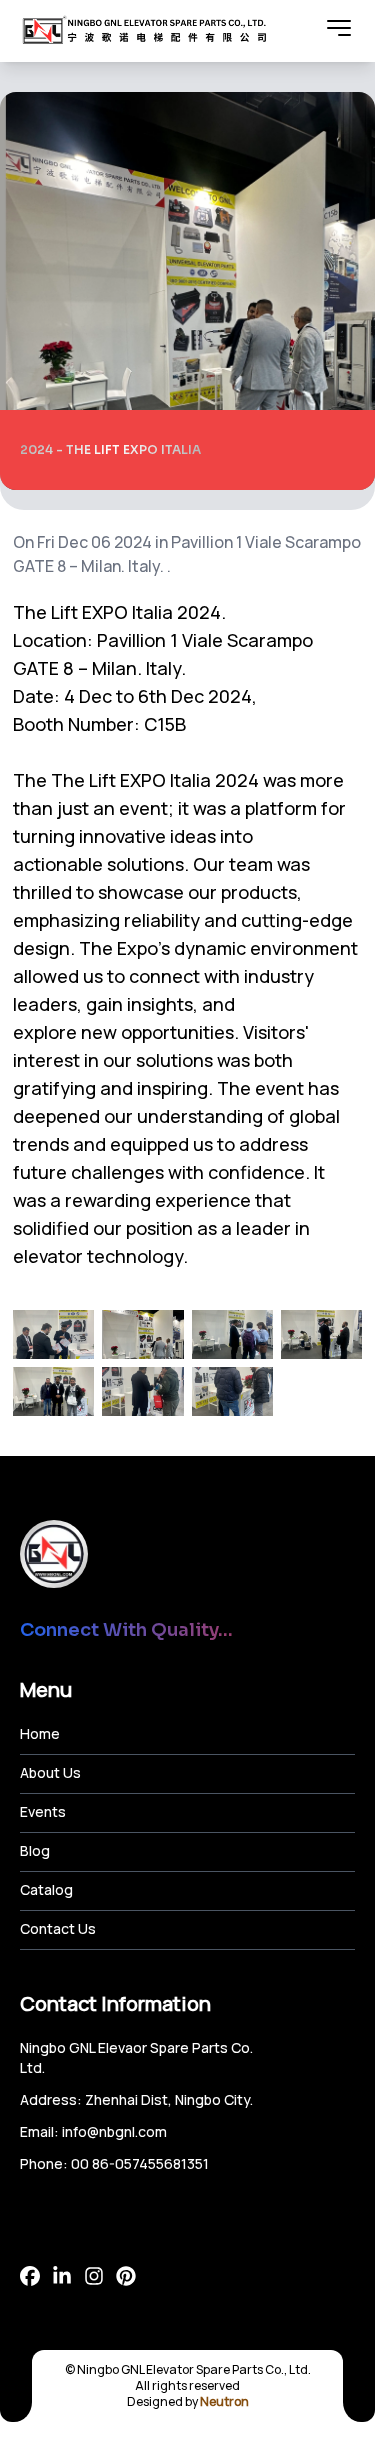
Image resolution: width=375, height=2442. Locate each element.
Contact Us (58, 1928)
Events (43, 1811)
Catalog (46, 1889)
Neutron (224, 2401)
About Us (50, 1772)
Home (40, 1733)
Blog (35, 1850)
